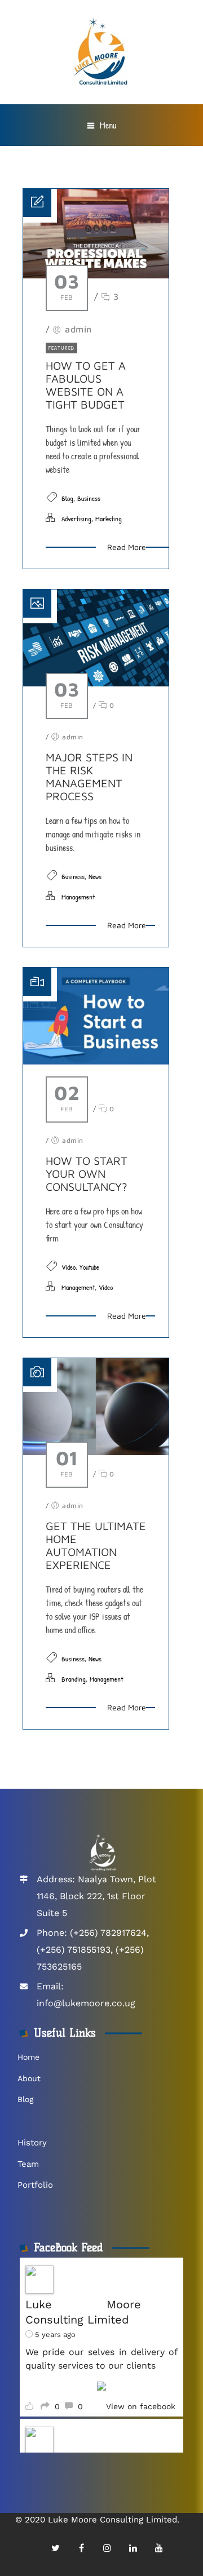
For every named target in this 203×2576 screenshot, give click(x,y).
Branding (74, 1679)
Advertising (76, 518)
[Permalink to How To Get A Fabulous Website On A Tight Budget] (96, 275)
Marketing (109, 518)
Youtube (89, 1267)
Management (78, 897)
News (95, 876)
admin (78, 329)
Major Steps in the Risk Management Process (89, 777)
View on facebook (141, 2406)
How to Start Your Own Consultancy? (87, 1174)
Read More (127, 547)
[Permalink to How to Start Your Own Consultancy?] (96, 1061)
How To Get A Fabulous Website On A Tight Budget (86, 385)
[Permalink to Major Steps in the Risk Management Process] (96, 683)
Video (69, 1267)
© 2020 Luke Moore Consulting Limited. (97, 2520)
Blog (67, 498)
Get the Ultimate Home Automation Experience (96, 1545)
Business (89, 498)
